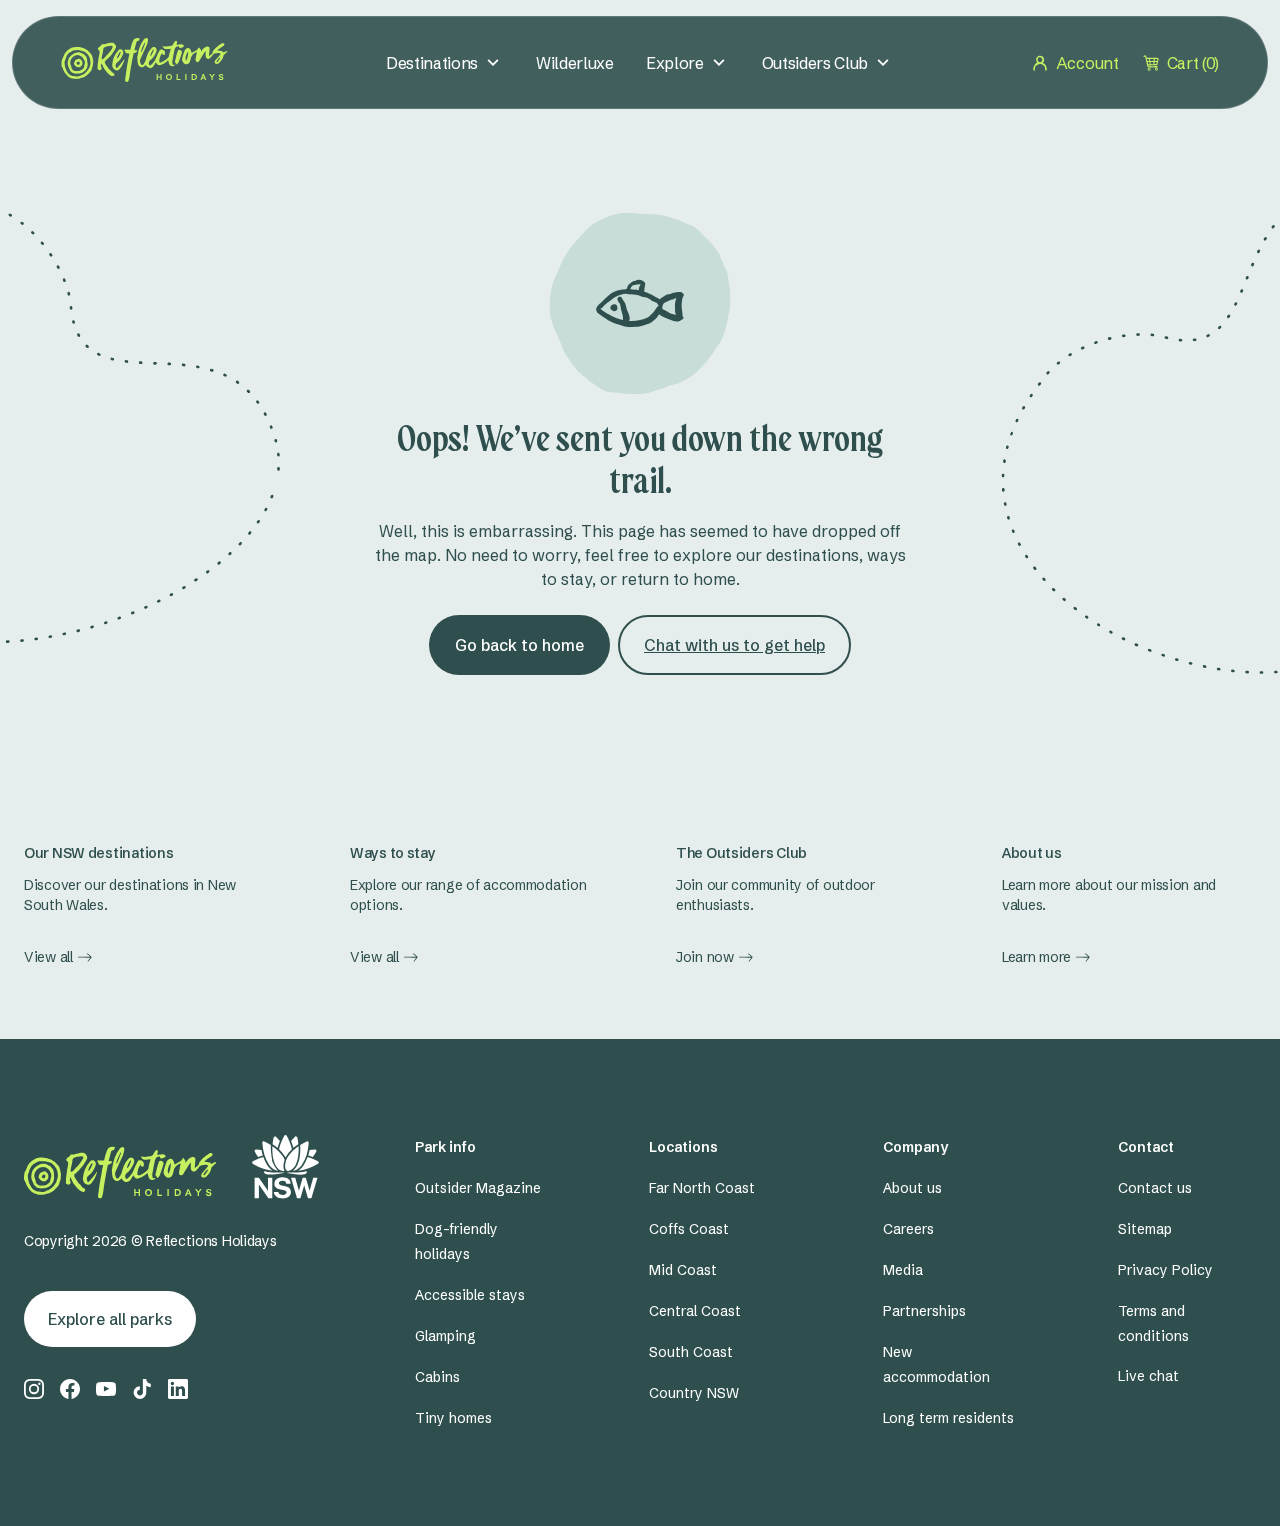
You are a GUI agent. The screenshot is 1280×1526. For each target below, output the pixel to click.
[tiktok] (142, 1389)
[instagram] (34, 1389)
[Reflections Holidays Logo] (144, 60)
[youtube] (106, 1389)
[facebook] (70, 1389)
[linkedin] (178, 1389)
